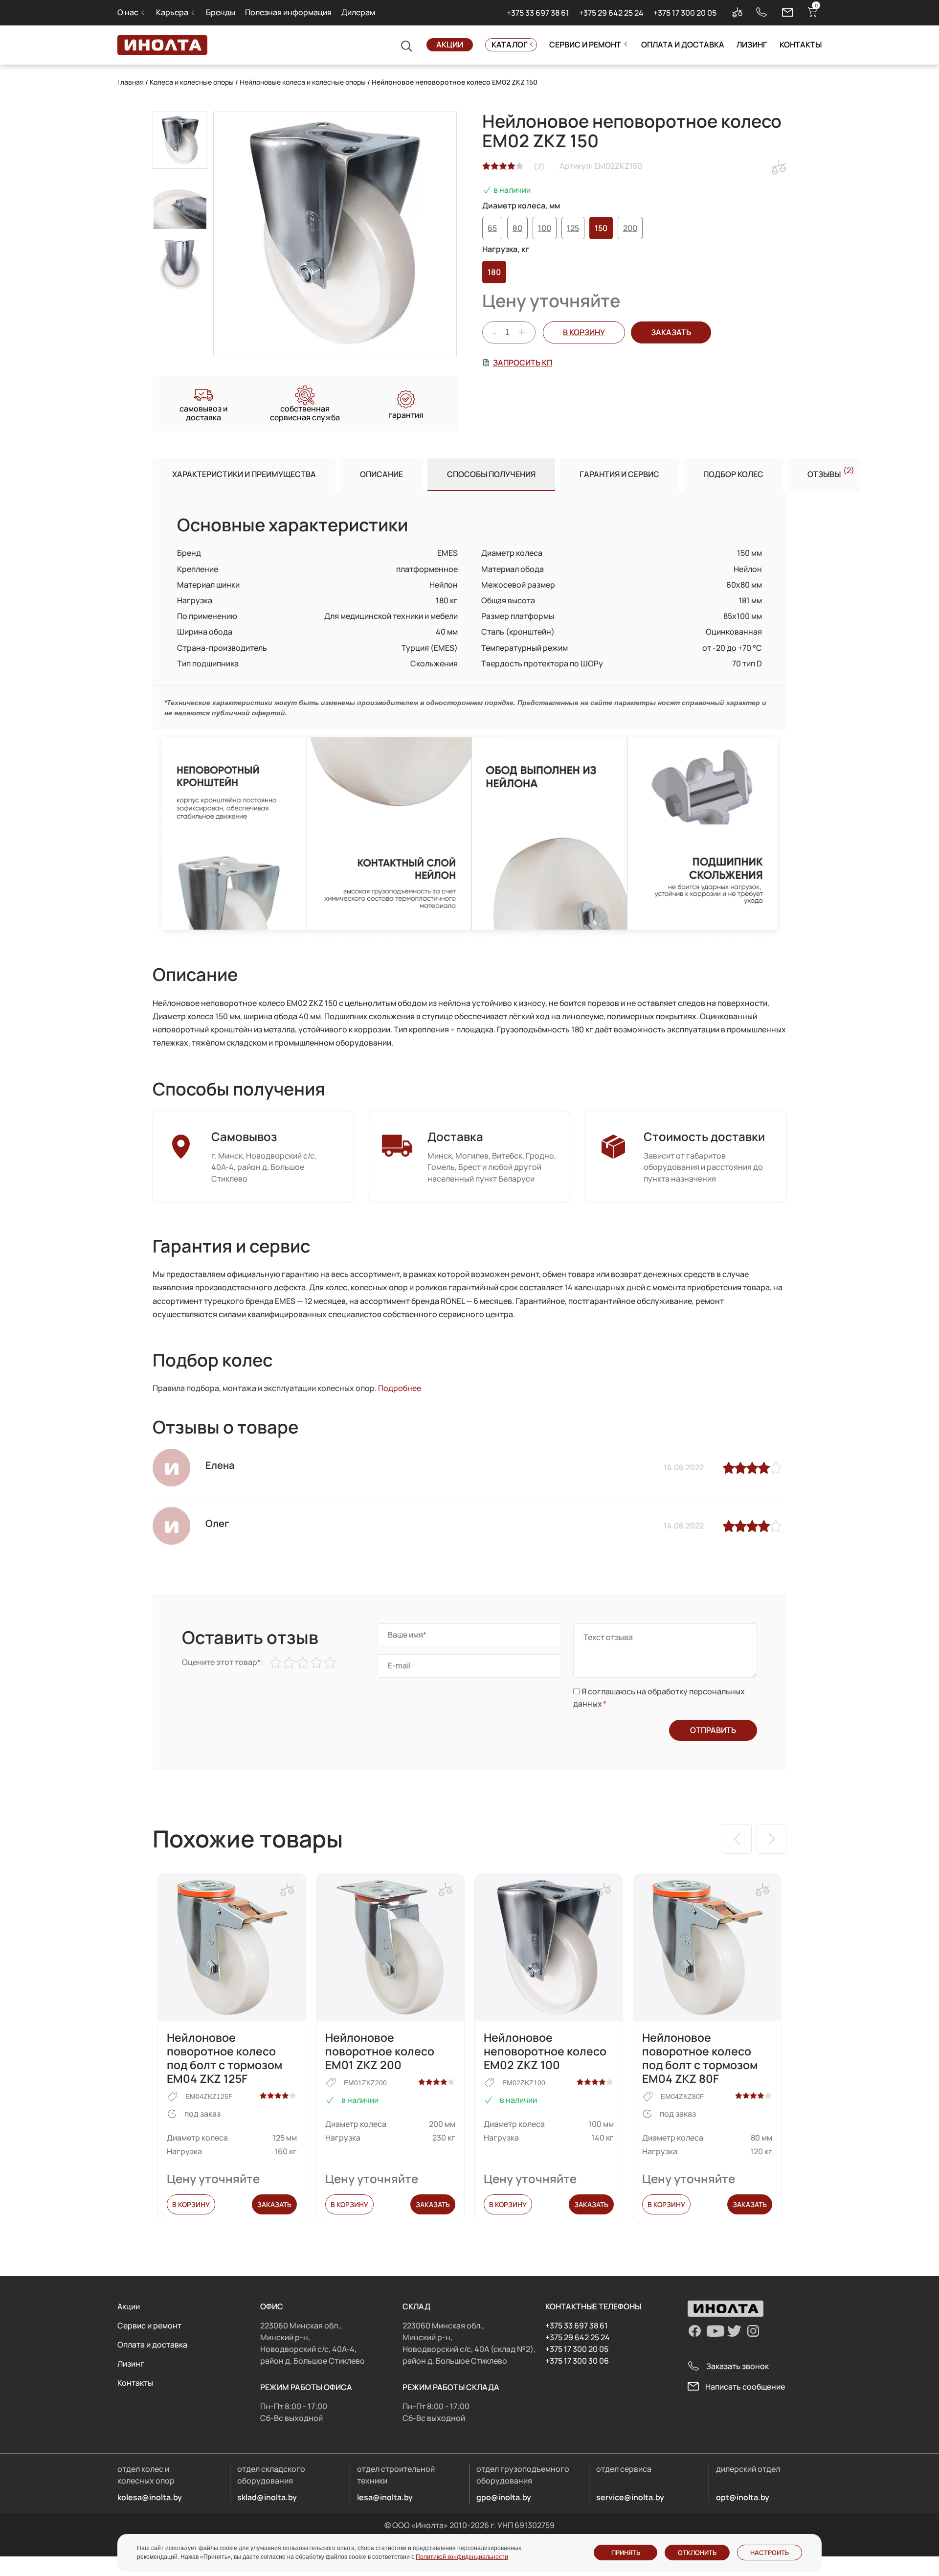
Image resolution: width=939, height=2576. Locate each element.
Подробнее (400, 1388)
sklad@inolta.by (267, 2497)
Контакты (801, 45)
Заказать (274, 2204)
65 (492, 228)
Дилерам (358, 12)
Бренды (221, 12)
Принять (626, 2553)
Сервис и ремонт (585, 45)
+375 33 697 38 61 (538, 13)
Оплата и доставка (683, 45)
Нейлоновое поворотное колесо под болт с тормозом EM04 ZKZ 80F (700, 2058)
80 (517, 228)
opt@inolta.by (743, 2497)
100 (545, 228)
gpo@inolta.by (504, 2497)
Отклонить (697, 2553)
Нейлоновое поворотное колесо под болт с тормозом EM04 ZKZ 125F (224, 2058)
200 (630, 228)
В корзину (584, 332)
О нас (128, 12)
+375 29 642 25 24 (611, 13)
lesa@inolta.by (385, 2497)
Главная (131, 82)
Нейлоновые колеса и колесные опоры (303, 82)
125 (573, 228)
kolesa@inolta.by (150, 2497)
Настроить (770, 2553)
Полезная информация (288, 12)
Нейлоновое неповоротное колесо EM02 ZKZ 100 (545, 2051)
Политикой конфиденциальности (462, 2557)
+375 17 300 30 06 (577, 2361)
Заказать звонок (738, 2366)
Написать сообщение (745, 2387)
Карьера (172, 12)
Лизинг (752, 45)
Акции (450, 45)
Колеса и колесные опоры (192, 82)
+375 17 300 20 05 (685, 13)
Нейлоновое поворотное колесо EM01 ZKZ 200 (380, 2051)
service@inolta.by (630, 2497)
